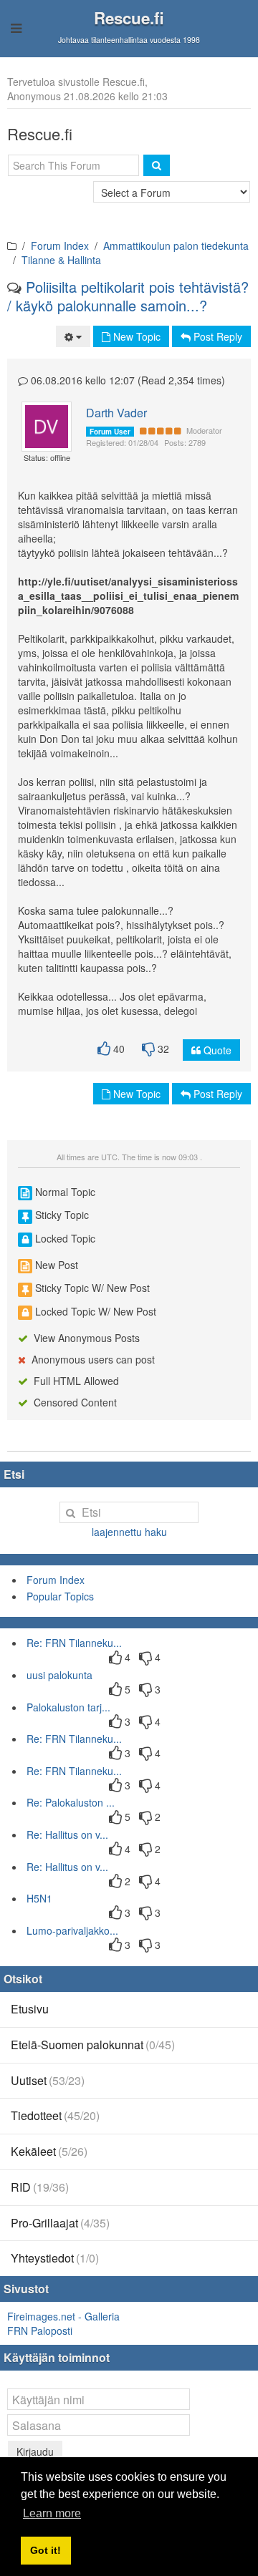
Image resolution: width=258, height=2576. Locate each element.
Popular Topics (60, 1596)
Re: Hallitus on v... (67, 1834)
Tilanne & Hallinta (61, 260)
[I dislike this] (148, 1049)
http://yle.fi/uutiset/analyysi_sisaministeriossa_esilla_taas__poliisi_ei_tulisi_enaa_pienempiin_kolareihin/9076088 (128, 596)
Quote (216, 1050)
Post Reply (216, 336)
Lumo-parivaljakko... (72, 1930)
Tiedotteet (55, 2115)
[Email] (52, 427)
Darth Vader (116, 413)
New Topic (135, 336)
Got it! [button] (46, 2550)
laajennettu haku (129, 1532)
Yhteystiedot (55, 2258)
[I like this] (104, 1049)
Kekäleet (49, 2151)
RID (40, 2187)
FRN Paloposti (40, 2330)
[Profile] (40, 427)
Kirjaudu (35, 2451)
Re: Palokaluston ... (71, 1802)
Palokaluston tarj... (68, 1707)
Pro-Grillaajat (60, 2223)
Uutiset (48, 2080)
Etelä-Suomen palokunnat (93, 2045)
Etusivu (30, 2009)
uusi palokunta (59, 1675)
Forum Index (60, 246)
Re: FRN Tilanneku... (74, 1643)
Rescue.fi (129, 18)
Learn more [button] (52, 2513)
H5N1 (39, 1898)
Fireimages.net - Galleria (63, 2316)
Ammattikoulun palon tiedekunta (176, 246)
